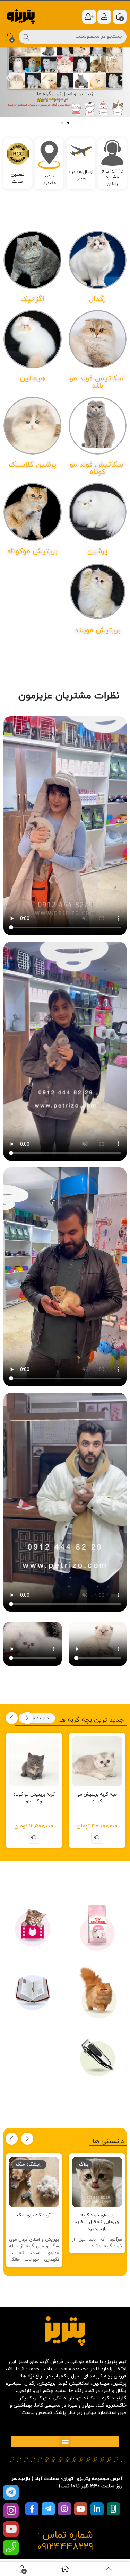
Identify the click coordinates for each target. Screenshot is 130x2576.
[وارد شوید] (104, 17)
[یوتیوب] (11, 2529)
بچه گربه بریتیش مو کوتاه (97, 1798)
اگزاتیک (32, 299)
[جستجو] (26, 37)
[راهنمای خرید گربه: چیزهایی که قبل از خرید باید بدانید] (97, 2182)
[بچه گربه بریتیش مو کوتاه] (97, 1761)
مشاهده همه (38, 1718)
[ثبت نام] (89, 17)
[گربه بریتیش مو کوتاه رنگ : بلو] (34, 1761)
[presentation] (27, 1718)
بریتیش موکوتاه (32, 552)
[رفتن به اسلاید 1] (62, 123)
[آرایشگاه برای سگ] (34, 2182)
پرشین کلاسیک (32, 465)
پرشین (97, 552)
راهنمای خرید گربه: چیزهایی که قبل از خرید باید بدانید (97, 2222)
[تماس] (11, 2547)
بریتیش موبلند (98, 630)
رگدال (97, 299)
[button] (8, 78)
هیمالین (33, 379)
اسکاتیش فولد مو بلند (97, 382)
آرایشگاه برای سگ (34, 2215)
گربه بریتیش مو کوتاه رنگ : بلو (34, 1798)
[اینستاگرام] (11, 2511)
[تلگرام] (11, 2492)
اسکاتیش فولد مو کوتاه (97, 469)
